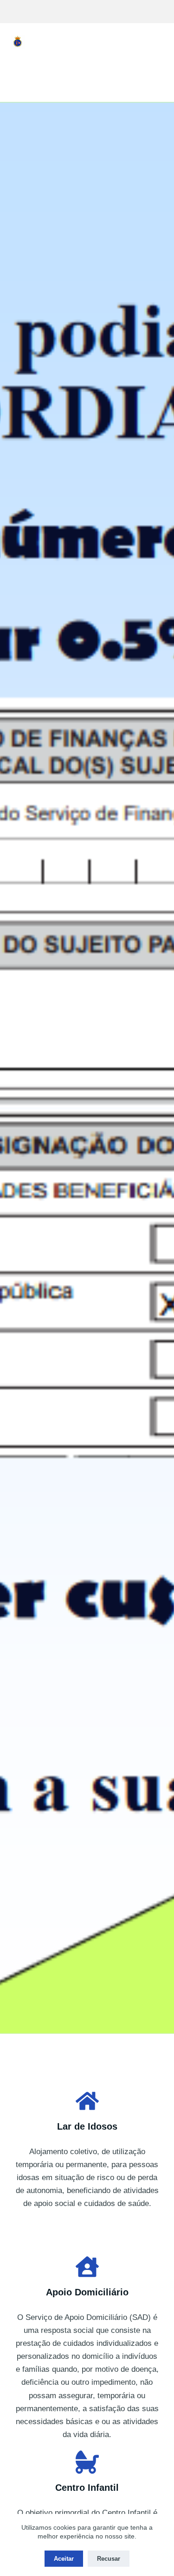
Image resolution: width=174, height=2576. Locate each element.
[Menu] (160, 42)
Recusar (109, 2559)
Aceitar (64, 2559)
